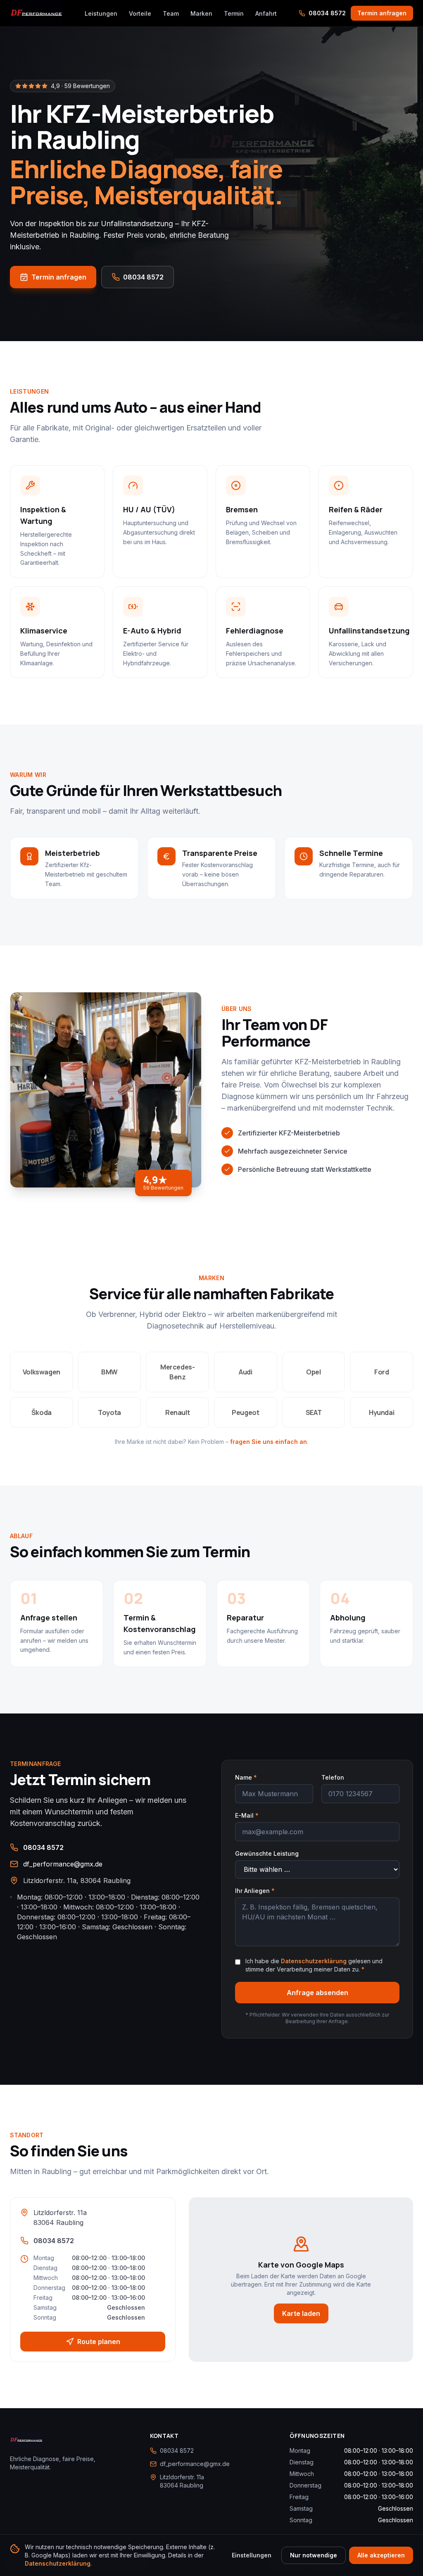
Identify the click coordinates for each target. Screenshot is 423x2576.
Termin (234, 13)
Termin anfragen (382, 13)
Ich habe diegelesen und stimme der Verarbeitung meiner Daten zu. (314, 1965)
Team (171, 13)
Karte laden (301, 2313)
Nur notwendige (314, 2555)
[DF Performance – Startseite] (36, 13)
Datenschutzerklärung (314, 1961)
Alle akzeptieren (381, 2555)
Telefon (333, 1777)
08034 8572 (327, 13)
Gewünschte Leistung (267, 1853)
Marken (201, 13)
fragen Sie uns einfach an (269, 1442)
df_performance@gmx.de (63, 1864)
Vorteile (140, 13)
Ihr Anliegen (255, 1891)
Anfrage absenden (317, 1993)
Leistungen (101, 13)
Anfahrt (266, 13)
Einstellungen (252, 2555)
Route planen (99, 2342)
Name (246, 1777)
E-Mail (247, 1815)
